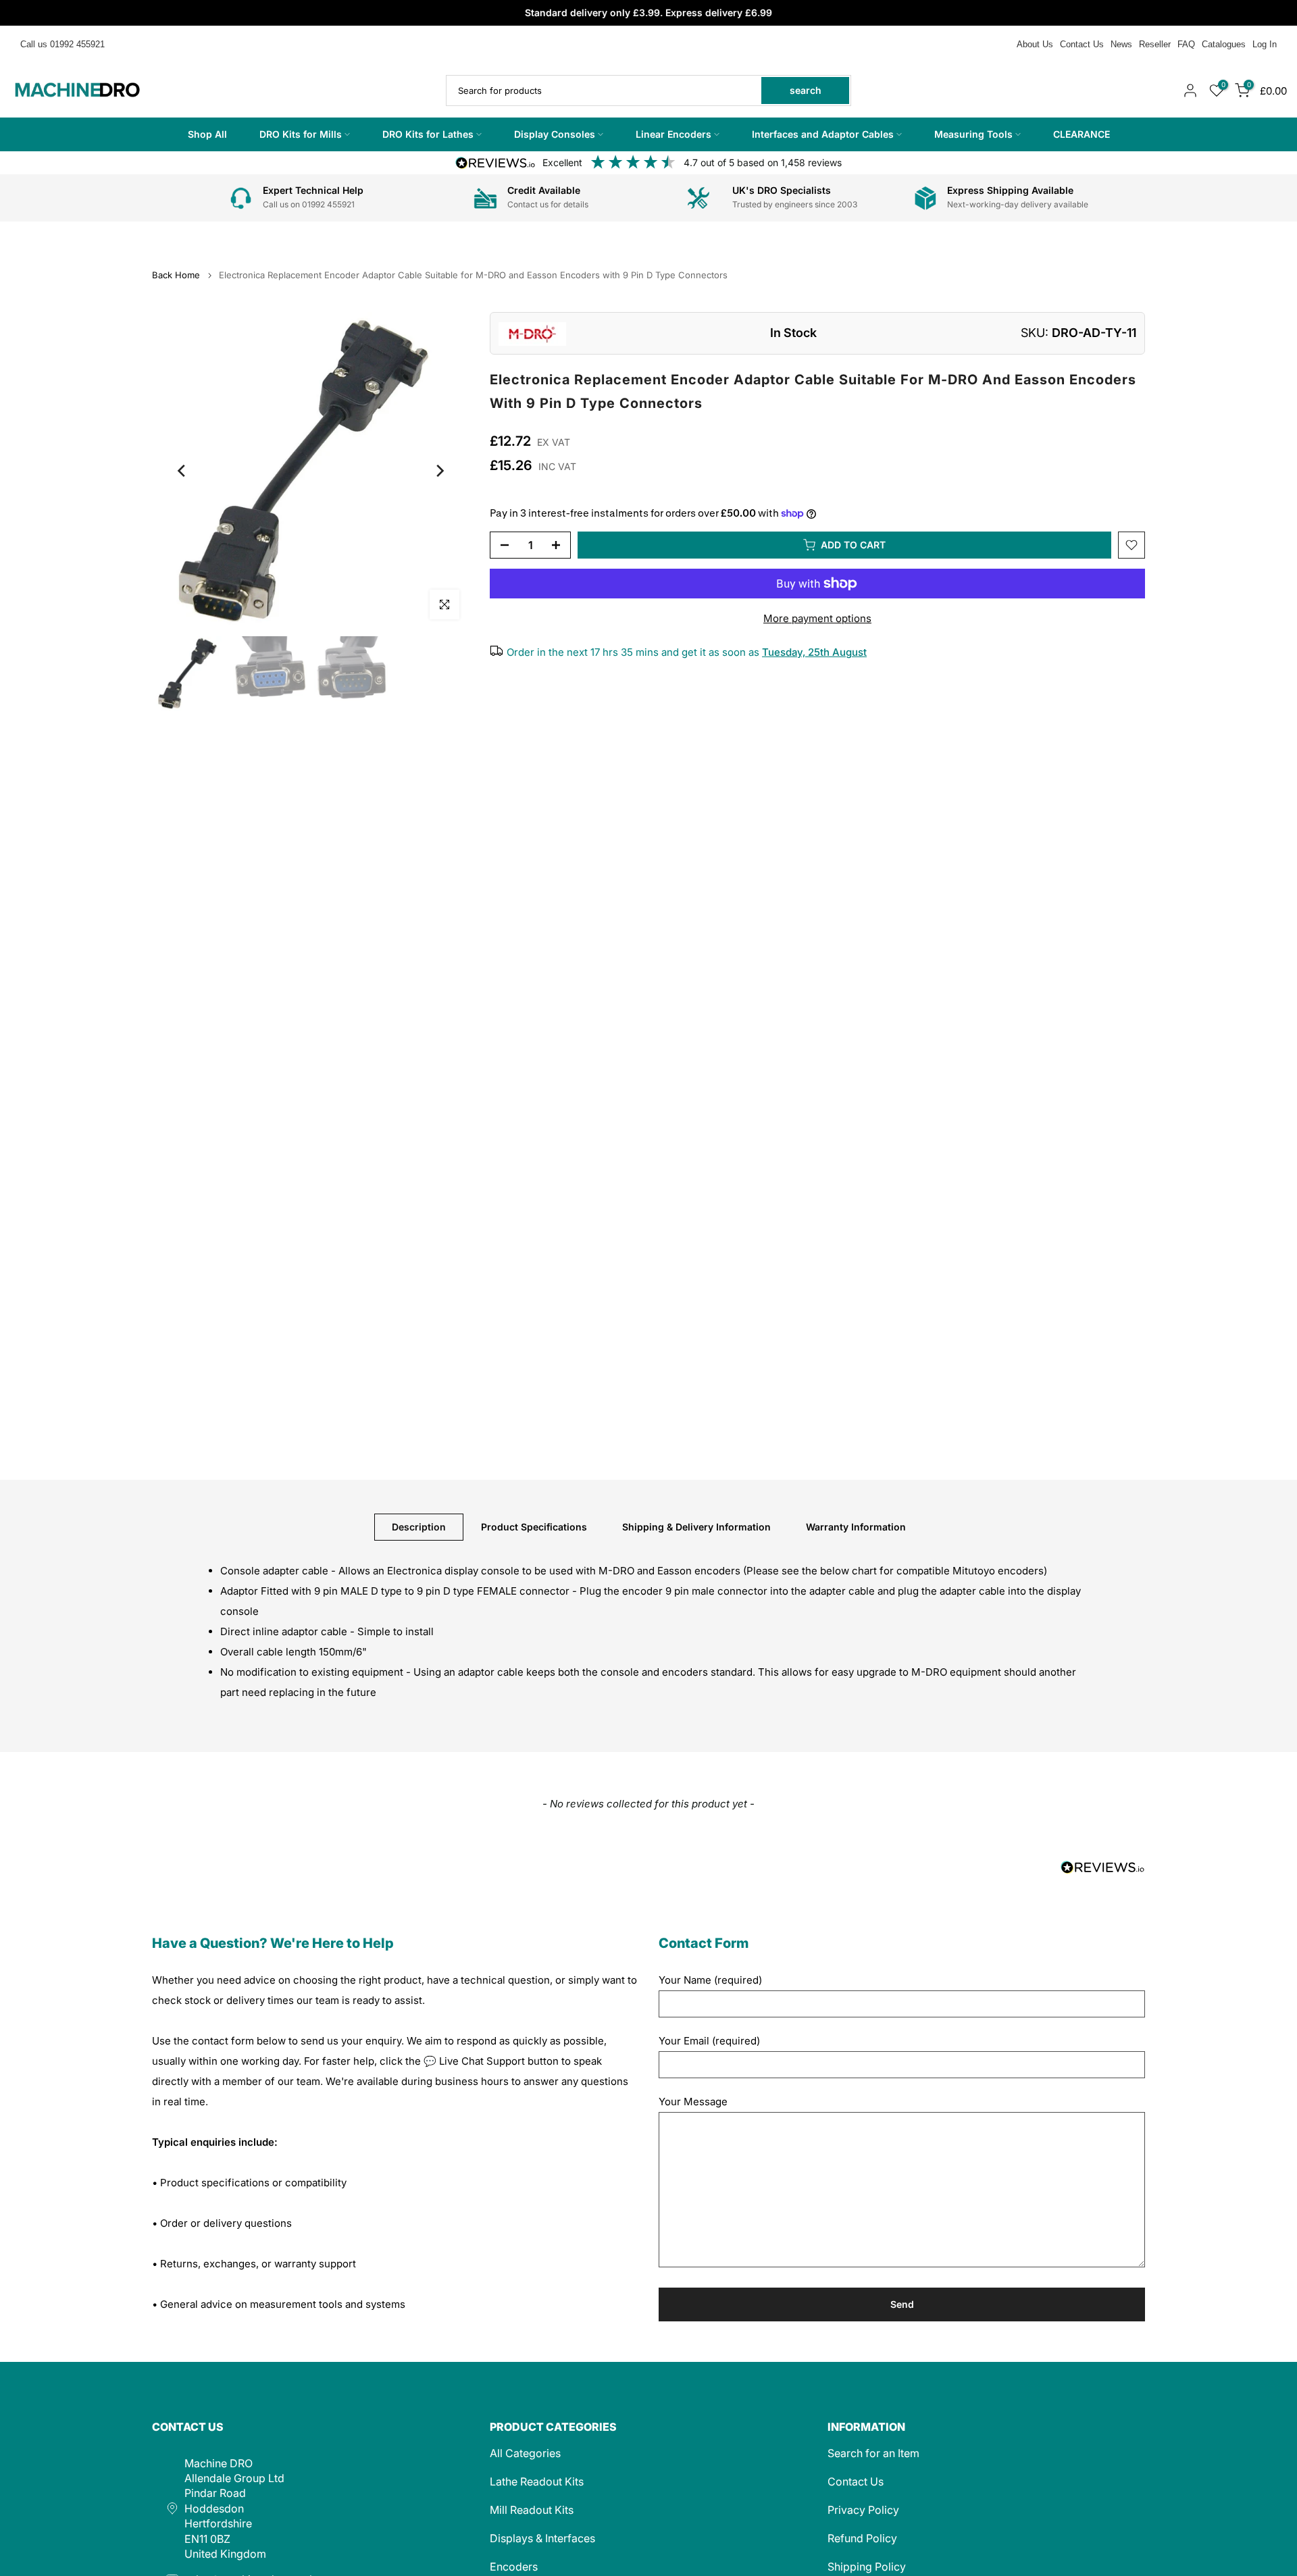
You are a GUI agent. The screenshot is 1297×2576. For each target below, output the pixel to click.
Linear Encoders (673, 134)
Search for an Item (873, 2453)
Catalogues (1224, 44)
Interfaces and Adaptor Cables (823, 134)
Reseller (1155, 44)
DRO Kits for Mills (301, 134)
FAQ (1186, 44)
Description (419, 1527)
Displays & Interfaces (542, 2538)
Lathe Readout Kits (537, 2481)
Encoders (514, 2567)
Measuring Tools (973, 134)
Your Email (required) (709, 2041)
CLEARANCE (1082, 134)
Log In (1265, 44)
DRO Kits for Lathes (428, 134)
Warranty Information (856, 1527)
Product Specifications (534, 1527)
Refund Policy (862, 2538)
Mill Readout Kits (532, 2510)
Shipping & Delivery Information (696, 1527)
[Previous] (182, 471)
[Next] (439, 471)
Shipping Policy (867, 2567)
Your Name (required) (710, 1980)
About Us (1035, 44)
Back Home (176, 275)
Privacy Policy (863, 2510)
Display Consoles (555, 134)
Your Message (693, 2102)
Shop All (207, 134)
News (1121, 44)
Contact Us (1082, 44)
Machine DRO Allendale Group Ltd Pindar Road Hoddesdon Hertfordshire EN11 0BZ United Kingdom (234, 2508)
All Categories (525, 2453)
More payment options (817, 618)
